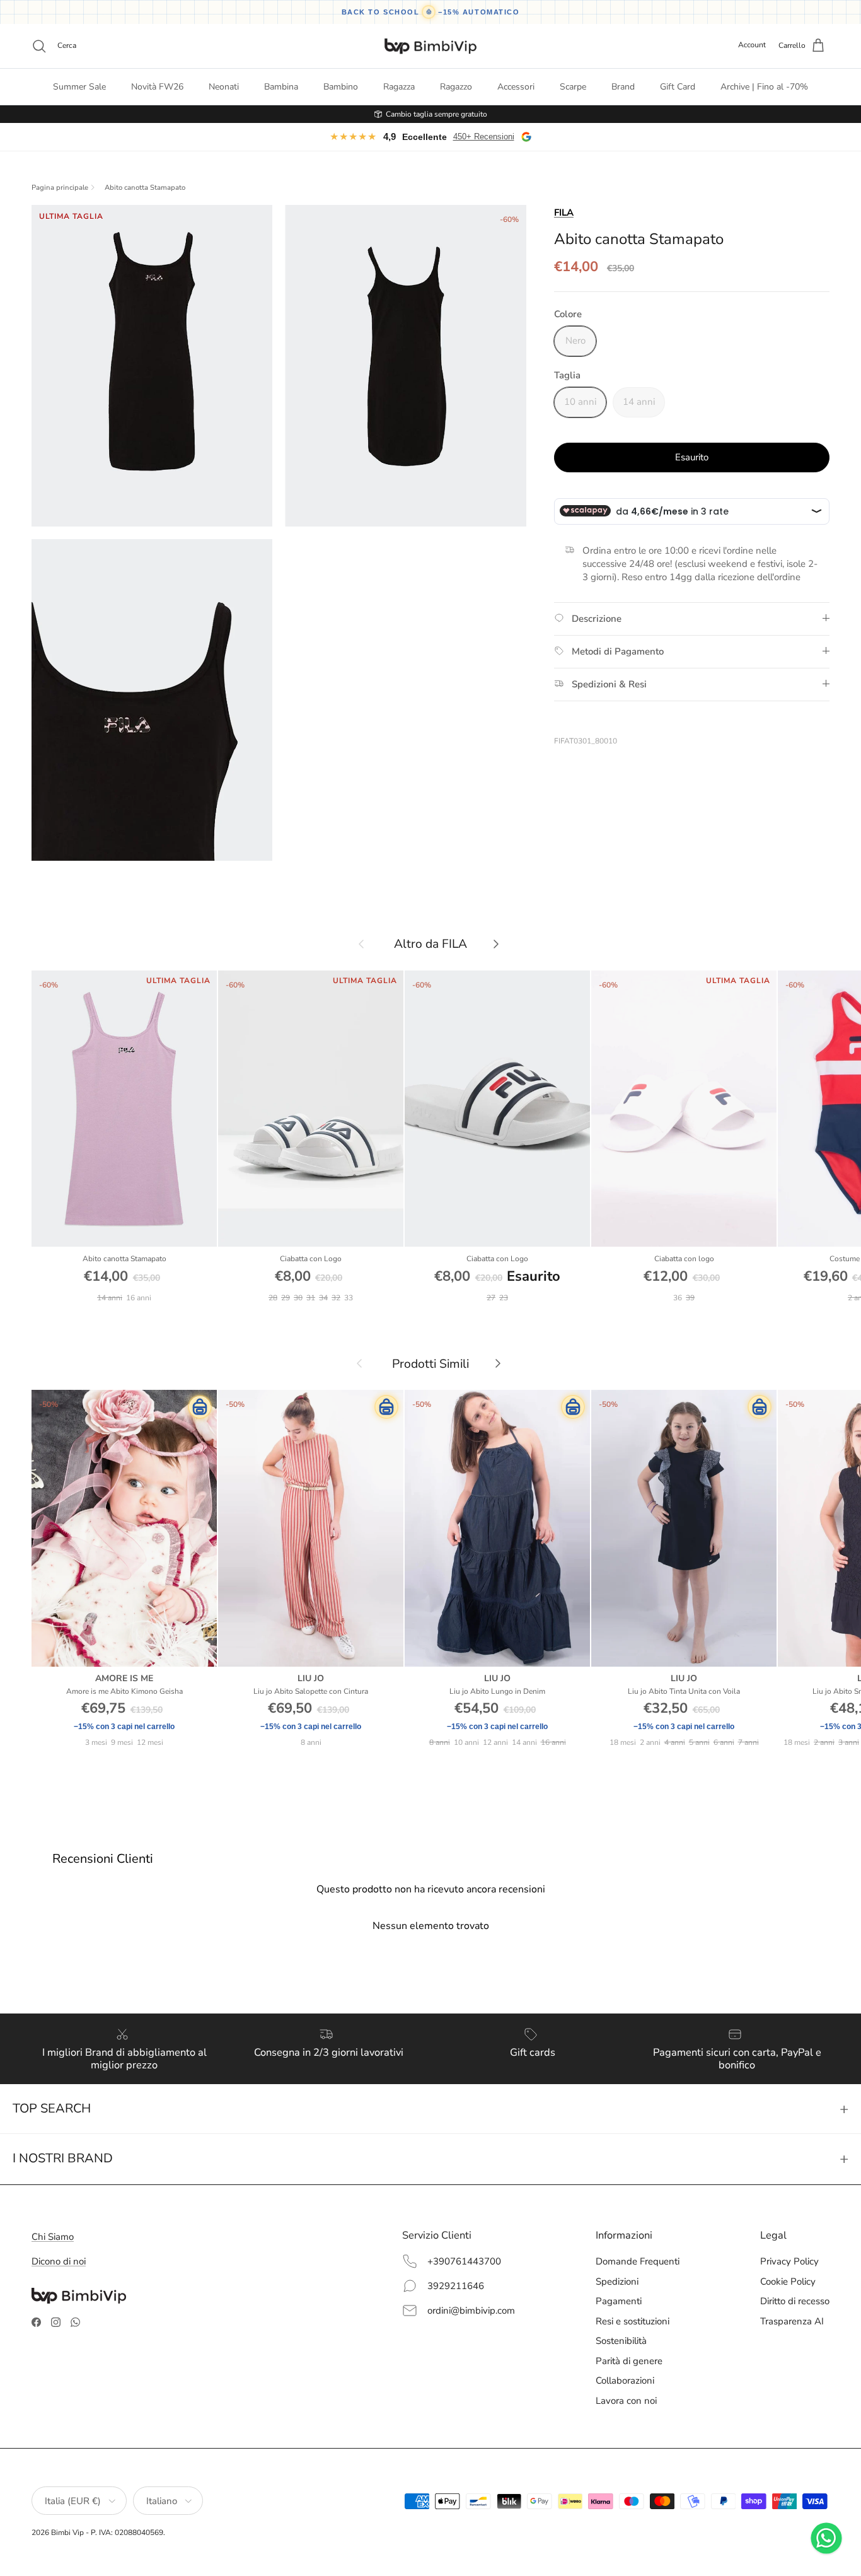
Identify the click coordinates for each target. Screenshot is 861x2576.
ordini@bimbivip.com (471, 2311)
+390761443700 (464, 2261)
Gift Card (678, 87)
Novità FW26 (157, 87)
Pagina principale (60, 188)
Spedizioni (617, 2282)
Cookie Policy (788, 2282)
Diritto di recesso (795, 2301)
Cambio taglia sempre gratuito (436, 114)
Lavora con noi (626, 2401)
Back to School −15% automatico (431, 12)
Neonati (224, 87)
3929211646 (456, 2286)
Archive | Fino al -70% (764, 87)
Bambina (281, 87)
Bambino (341, 87)
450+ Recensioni (484, 137)
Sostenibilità (621, 2341)
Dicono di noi (59, 2261)
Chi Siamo (53, 2237)
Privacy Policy (789, 2261)
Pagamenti (619, 2301)
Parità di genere (629, 2361)
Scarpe (573, 87)
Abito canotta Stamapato (145, 188)
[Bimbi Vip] (430, 46)
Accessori (516, 87)
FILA (564, 213)
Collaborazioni (625, 2381)
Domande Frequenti (638, 2261)
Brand (623, 87)
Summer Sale (79, 87)
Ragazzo (456, 87)
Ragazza (399, 87)
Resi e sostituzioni (633, 2321)
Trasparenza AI (792, 2321)
